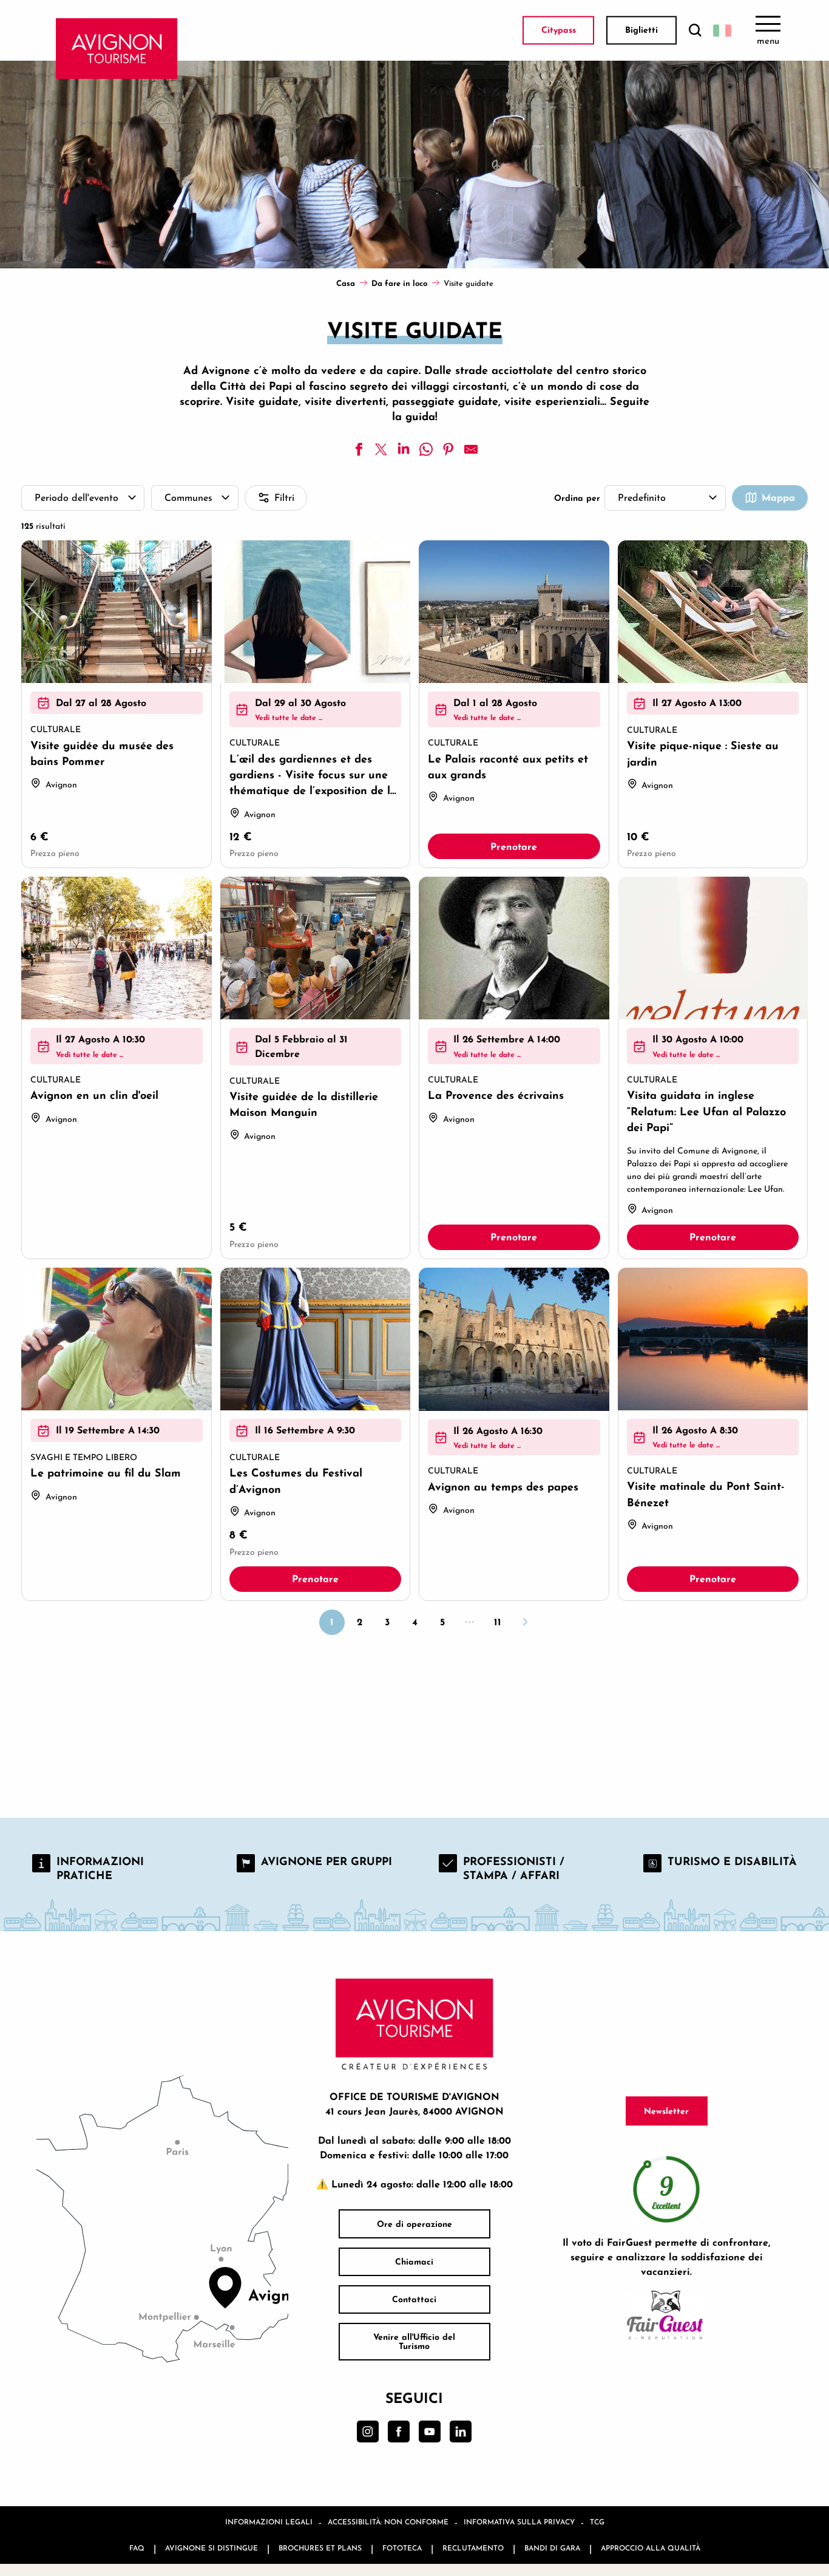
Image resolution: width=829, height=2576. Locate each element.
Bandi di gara (552, 2548)
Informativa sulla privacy (519, 2522)
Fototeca (402, 2548)
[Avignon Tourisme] (117, 49)
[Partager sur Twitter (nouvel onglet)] (381, 449)
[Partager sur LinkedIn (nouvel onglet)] (404, 449)
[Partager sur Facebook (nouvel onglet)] (359, 449)
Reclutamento (473, 2548)
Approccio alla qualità (651, 2548)
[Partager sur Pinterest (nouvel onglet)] (448, 449)
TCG (597, 2522)
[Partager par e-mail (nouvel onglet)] (471, 449)
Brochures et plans (320, 2548)
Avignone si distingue (211, 2548)
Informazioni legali (269, 2522)
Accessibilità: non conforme (388, 2522)
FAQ (137, 2548)
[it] (722, 30)
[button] (695, 31)
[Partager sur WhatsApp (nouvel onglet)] (426, 449)
